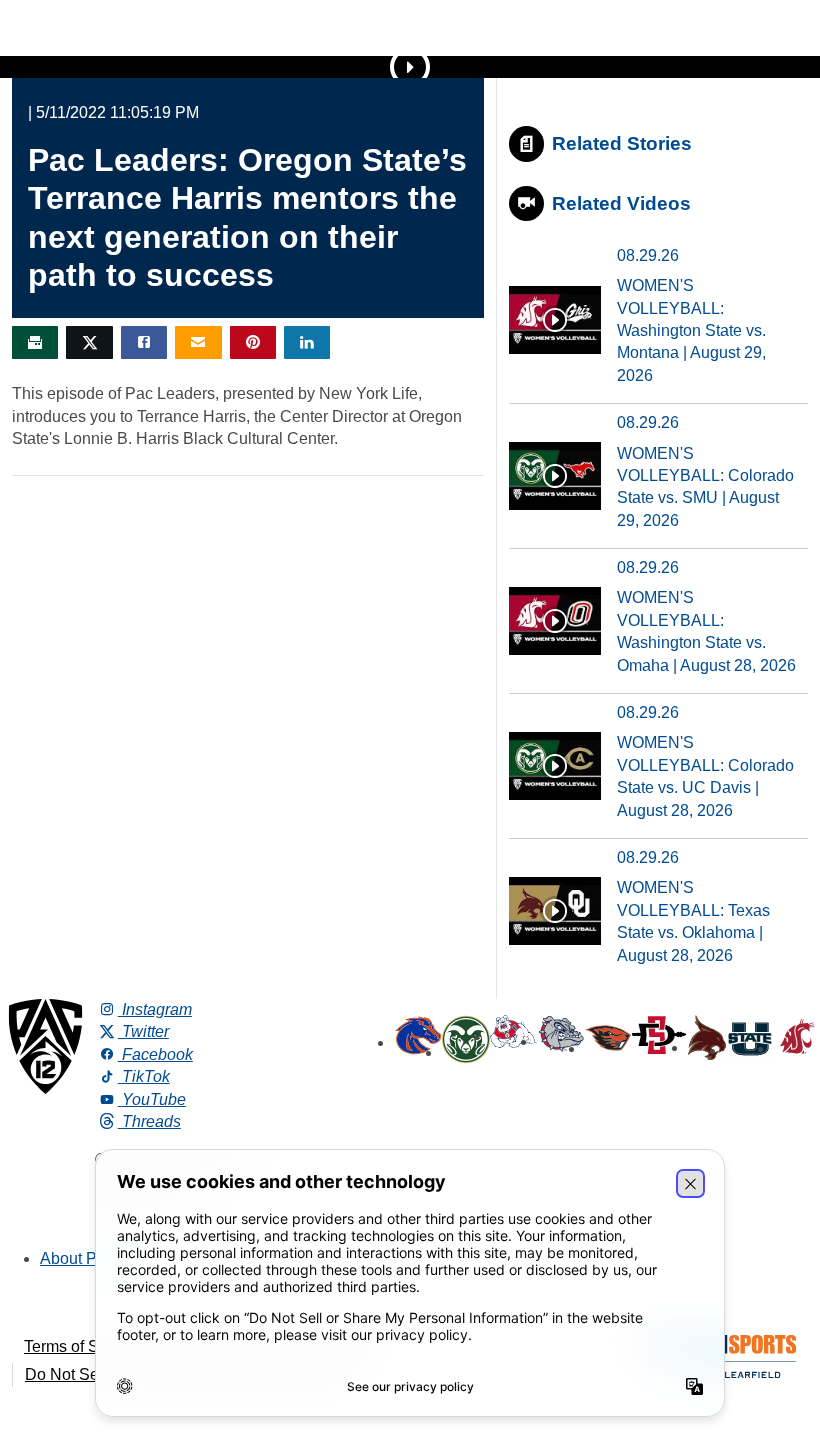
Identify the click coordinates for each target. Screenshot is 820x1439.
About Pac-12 (88, 1258)
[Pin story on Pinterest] (253, 342)
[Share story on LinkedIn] (307, 342)
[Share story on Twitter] (89, 342)
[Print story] (35, 342)
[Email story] (198, 342)
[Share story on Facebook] (144, 342)
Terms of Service (83, 1346)
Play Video (410, 67)
